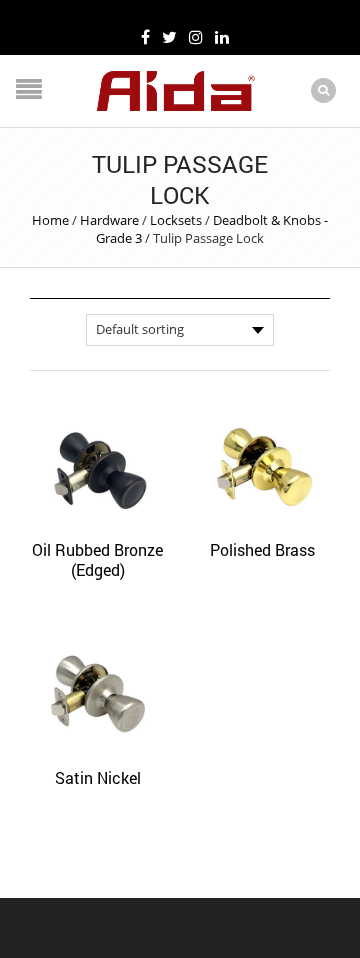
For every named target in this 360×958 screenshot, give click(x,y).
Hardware (109, 220)
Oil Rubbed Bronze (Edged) (97, 559)
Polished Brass (262, 549)
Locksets (176, 220)
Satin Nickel (98, 777)
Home (50, 220)
